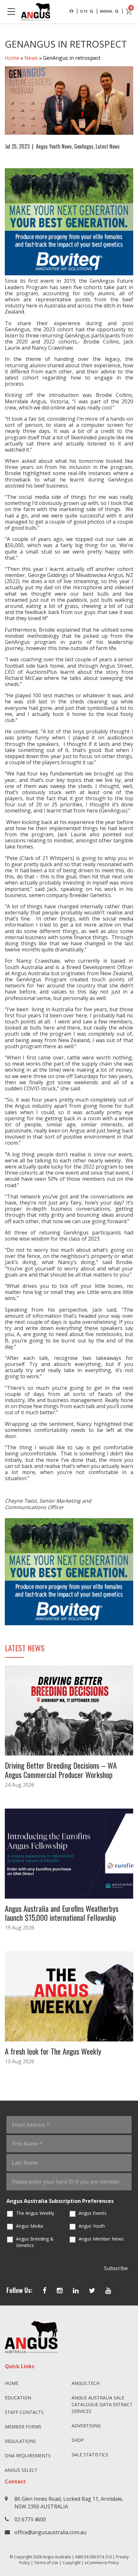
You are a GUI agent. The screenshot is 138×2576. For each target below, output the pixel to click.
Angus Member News (101, 2239)
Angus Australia (57, 2557)
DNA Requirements (28, 2456)
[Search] (71, 11)
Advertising (86, 2426)
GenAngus (84, 146)
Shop (78, 2440)
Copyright (72, 2563)
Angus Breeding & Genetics (35, 2242)
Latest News (108, 146)
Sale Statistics (90, 2455)
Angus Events (93, 2213)
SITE (84, 11)
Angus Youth (92, 2226)
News (31, 58)
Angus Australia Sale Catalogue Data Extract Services (102, 2404)
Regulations (20, 2441)
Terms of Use (46, 2563)
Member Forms (23, 2427)
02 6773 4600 (30, 2519)
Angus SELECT (21, 2470)
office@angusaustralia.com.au (50, 2532)
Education (18, 2398)
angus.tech (86, 2383)
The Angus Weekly (35, 2213)
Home (12, 58)
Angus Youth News (54, 146)
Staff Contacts (24, 2412)
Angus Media (30, 2226)
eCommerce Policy (102, 2563)
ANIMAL (107, 11)
